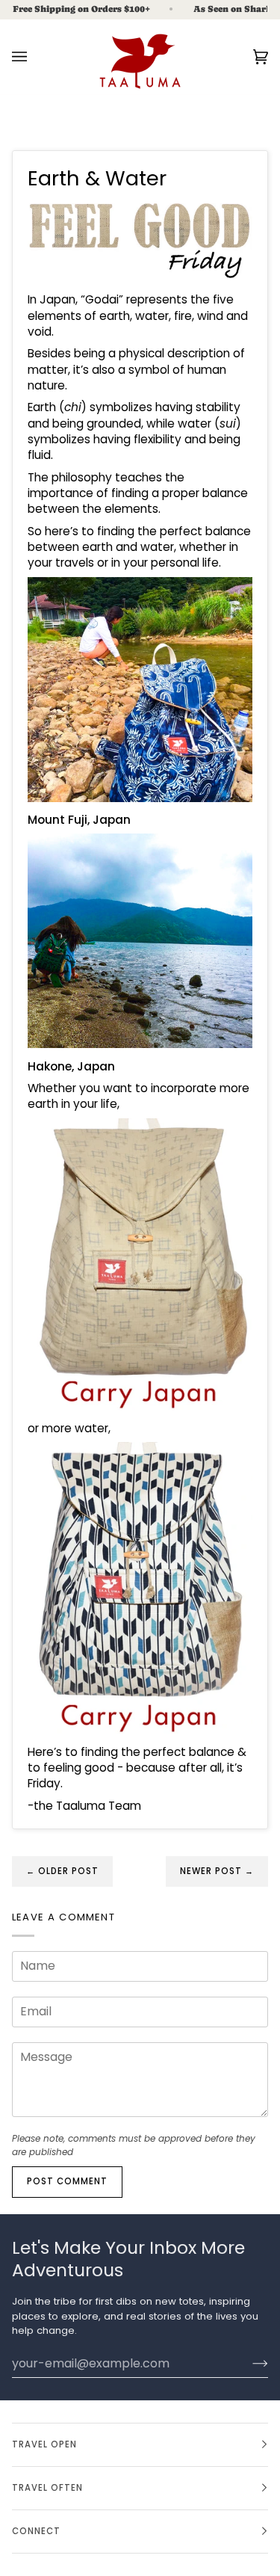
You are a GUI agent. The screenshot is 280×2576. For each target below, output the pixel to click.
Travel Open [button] (44, 2444)
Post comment (67, 2181)
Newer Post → (217, 1871)
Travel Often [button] (47, 2488)
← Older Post (62, 1871)
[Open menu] (34, 57)
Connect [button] (36, 2531)
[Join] (248, 2363)
